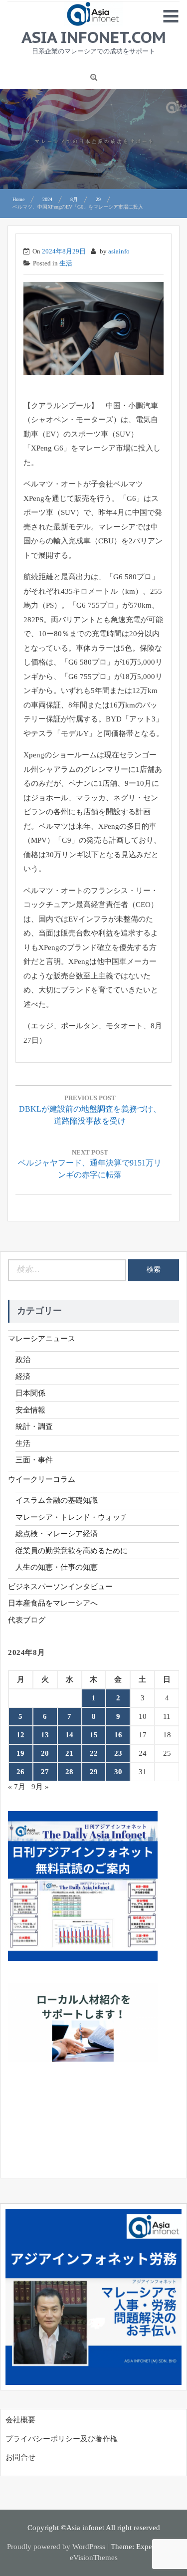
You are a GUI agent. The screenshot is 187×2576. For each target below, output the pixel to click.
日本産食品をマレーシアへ (53, 1603)
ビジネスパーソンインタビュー (60, 1587)
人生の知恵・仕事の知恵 (57, 1567)
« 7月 (17, 1787)
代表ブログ (27, 1620)
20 (45, 1753)
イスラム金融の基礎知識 (57, 1500)
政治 (23, 1360)
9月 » (40, 1787)
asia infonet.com (94, 37)
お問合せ (20, 2457)
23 (118, 1753)
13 (45, 1735)
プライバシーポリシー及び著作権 (62, 2439)
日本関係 (30, 1393)
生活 (66, 263)
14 (69, 1735)
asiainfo (119, 251)
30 (118, 1772)
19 (20, 1753)
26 (20, 1772)
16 (118, 1735)
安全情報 (30, 1410)
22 (94, 1753)
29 (94, 1772)
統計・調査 (34, 1426)
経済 (23, 1377)
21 (69, 1753)
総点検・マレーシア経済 (57, 1534)
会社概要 (20, 2420)
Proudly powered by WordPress (56, 2547)
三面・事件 (34, 1460)
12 (20, 1735)
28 (69, 1772)
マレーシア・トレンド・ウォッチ (72, 1517)
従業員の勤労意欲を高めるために (72, 1551)
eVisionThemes (94, 2558)
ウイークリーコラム (42, 1479)
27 (45, 1772)
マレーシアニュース (42, 1339)
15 (94, 1735)
